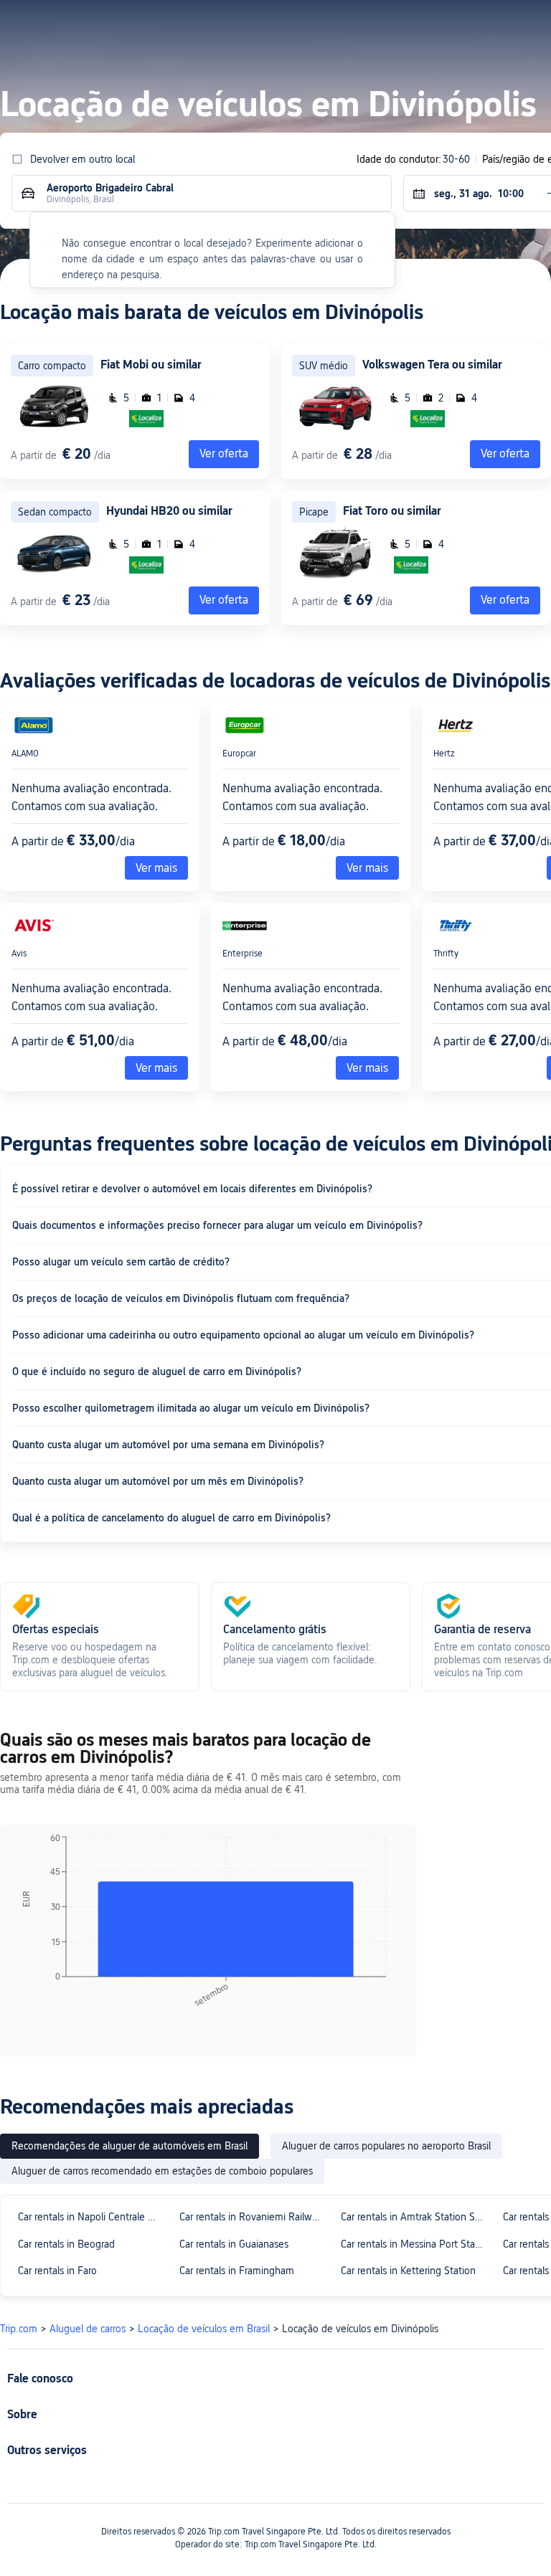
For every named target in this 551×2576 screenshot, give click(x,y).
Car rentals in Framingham (237, 2271)
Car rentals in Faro (57, 2271)
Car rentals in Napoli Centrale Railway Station (92, 2217)
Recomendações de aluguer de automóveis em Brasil (129, 2146)
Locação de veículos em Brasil (204, 2329)
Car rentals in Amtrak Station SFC (414, 2217)
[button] (414, 24)
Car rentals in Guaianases (234, 2244)
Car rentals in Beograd (66, 2244)
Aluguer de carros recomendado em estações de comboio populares (162, 2171)
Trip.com (19, 2329)
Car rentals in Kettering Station (408, 2271)
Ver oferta (505, 453)
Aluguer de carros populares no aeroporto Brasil (386, 2146)
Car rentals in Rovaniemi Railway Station (254, 2217)
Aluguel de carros (88, 2329)
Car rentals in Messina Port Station (415, 2244)
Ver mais (156, 868)
